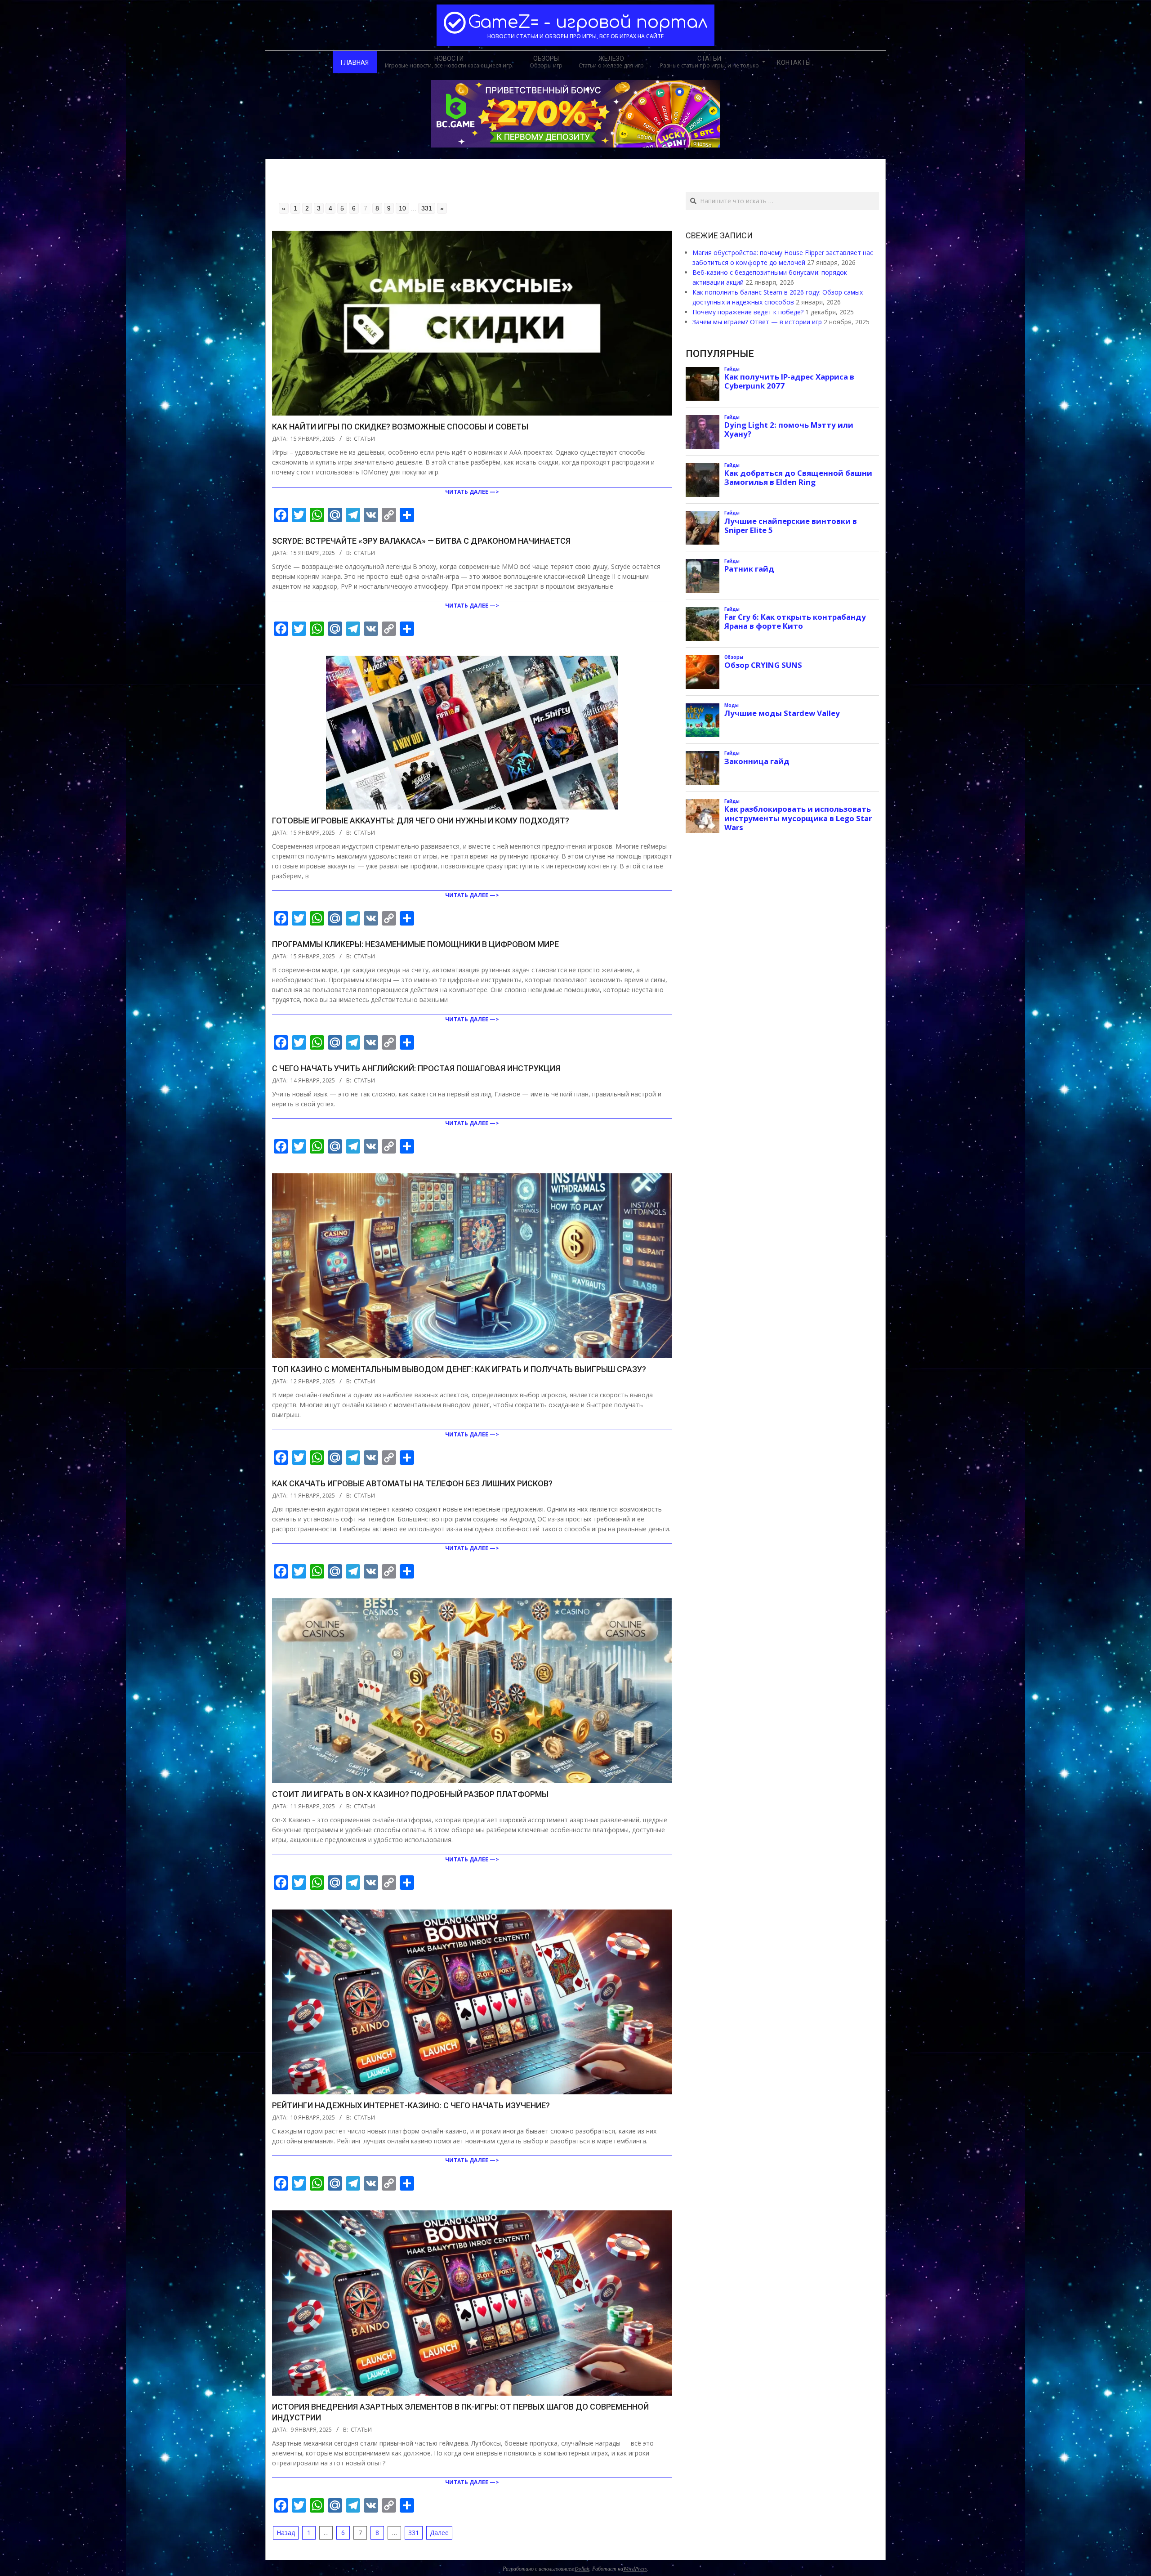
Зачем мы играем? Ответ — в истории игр (757, 322)
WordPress (635, 2568)
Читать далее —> (472, 492)
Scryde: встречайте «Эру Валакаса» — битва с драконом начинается (421, 541)
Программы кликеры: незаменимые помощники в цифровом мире (415, 944)
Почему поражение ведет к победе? (748, 312)
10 (402, 208)
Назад (286, 2533)
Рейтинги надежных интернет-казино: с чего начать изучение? (411, 2105)
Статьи (364, 439)
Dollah (582, 2568)
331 (427, 208)
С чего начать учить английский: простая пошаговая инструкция (416, 1068)
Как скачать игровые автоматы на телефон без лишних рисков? (412, 1483)
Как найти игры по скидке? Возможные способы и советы (400, 427)
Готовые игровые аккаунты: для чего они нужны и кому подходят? (421, 821)
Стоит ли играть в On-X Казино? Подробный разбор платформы (410, 1794)
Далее (439, 2533)
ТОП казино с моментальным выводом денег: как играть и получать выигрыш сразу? (459, 1369)
